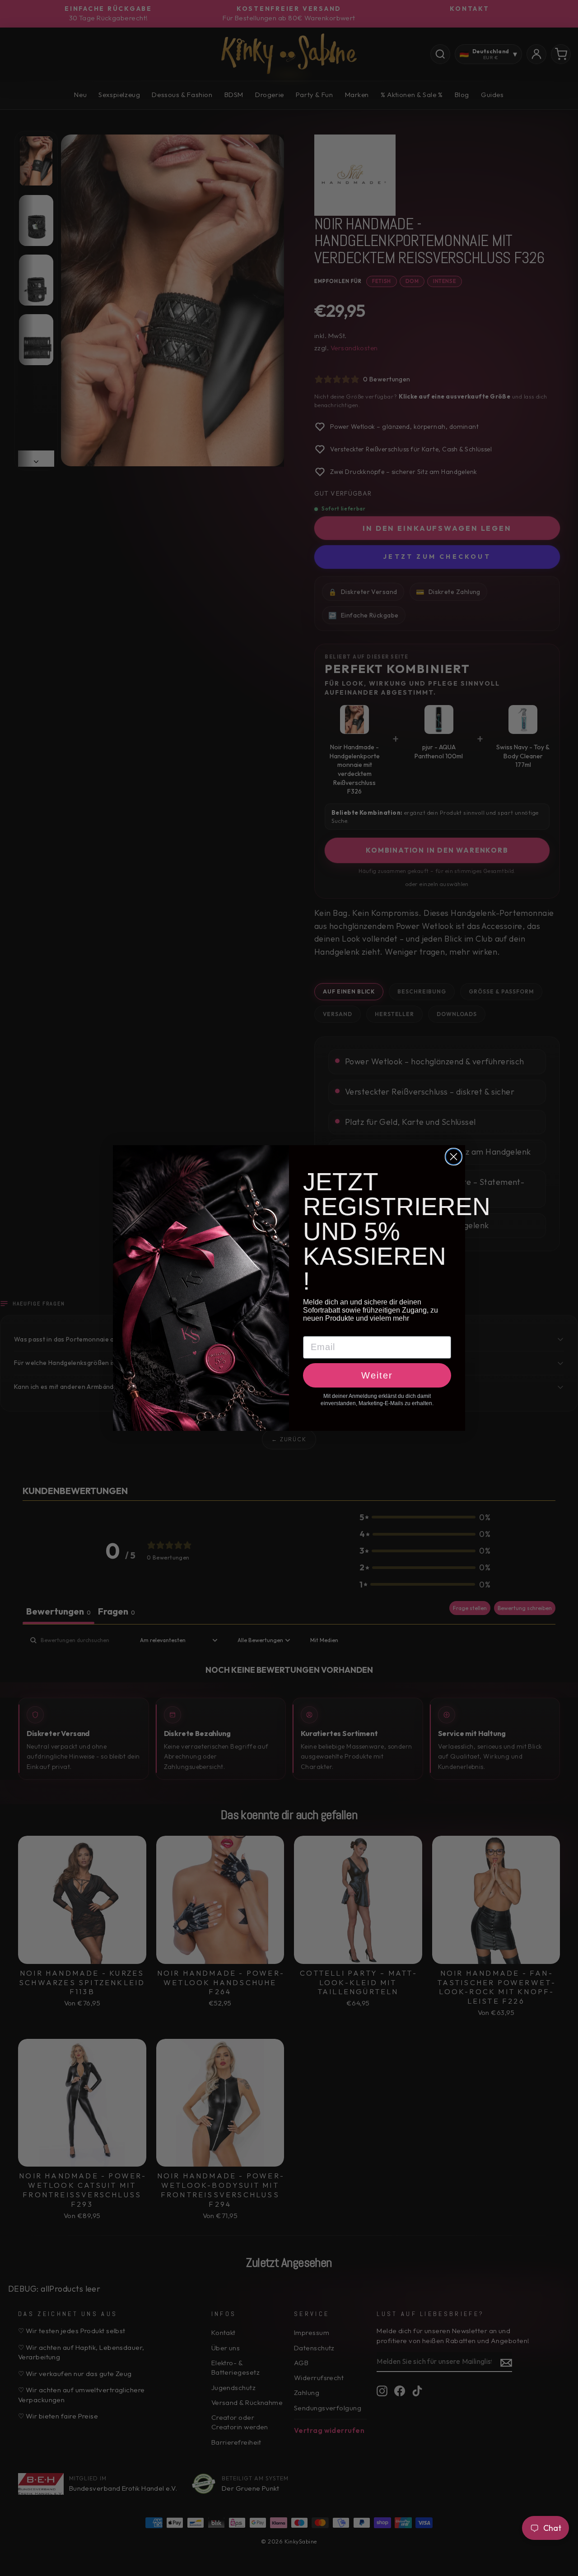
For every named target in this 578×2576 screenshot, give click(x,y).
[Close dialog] (454, 1157)
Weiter (377, 1375)
